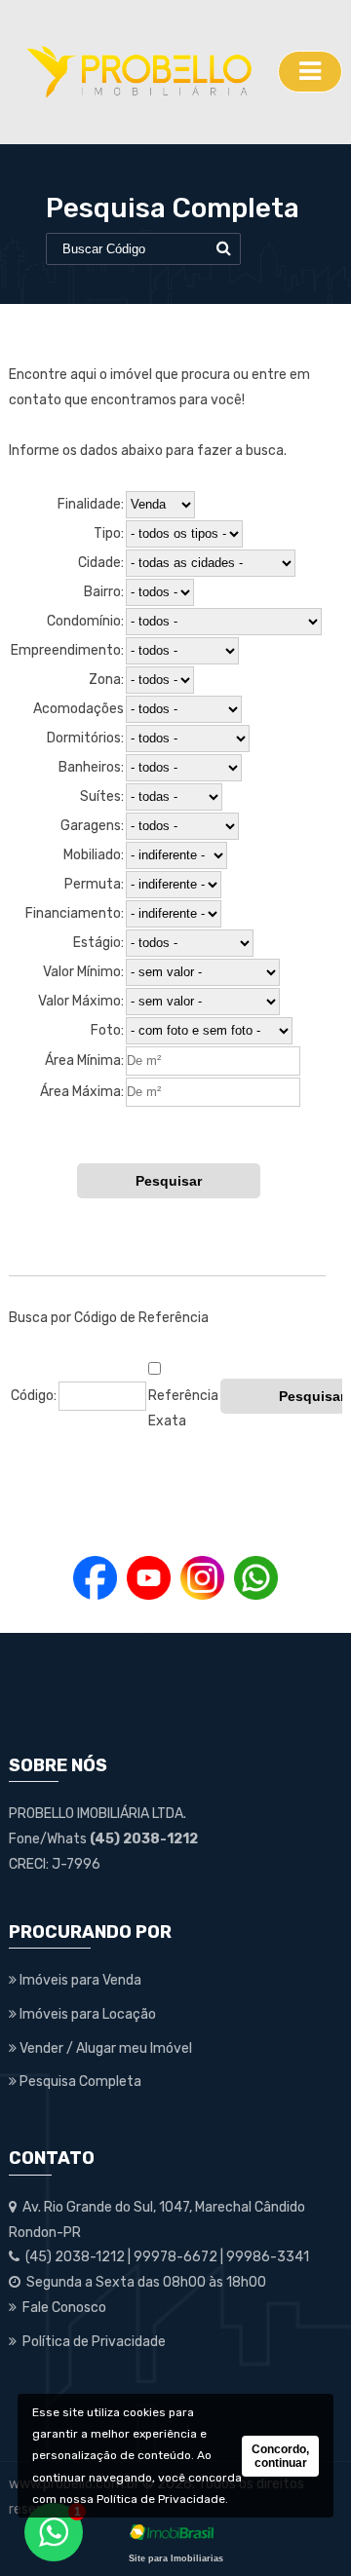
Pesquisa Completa (79, 2082)
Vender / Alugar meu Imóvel (104, 2048)
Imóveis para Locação (86, 2014)
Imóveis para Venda (79, 1980)
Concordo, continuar (280, 2456)
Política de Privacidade (161, 2499)
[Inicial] (139, 72)
